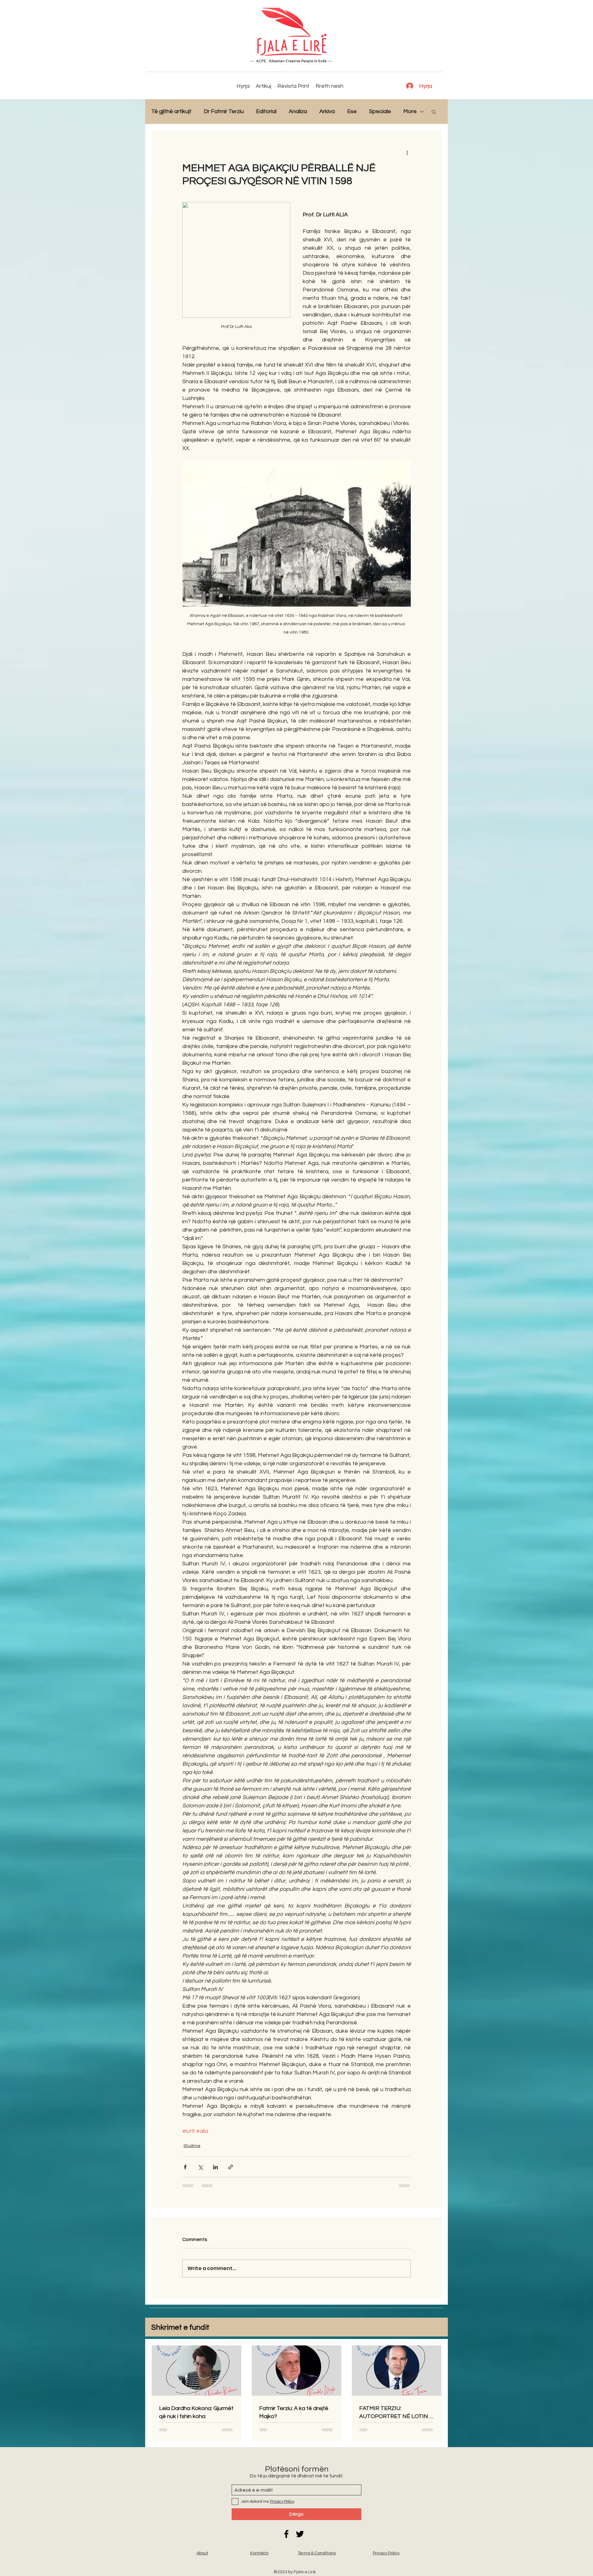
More (410, 111)
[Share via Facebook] (185, 2167)
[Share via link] (231, 2167)
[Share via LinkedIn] (215, 2167)
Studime (192, 2146)
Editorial (266, 111)
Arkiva (327, 111)
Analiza (298, 111)
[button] (434, 112)
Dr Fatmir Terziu (224, 111)
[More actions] (407, 152)
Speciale (380, 111)
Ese (352, 111)
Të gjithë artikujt (171, 111)
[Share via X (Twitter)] (200, 2167)
